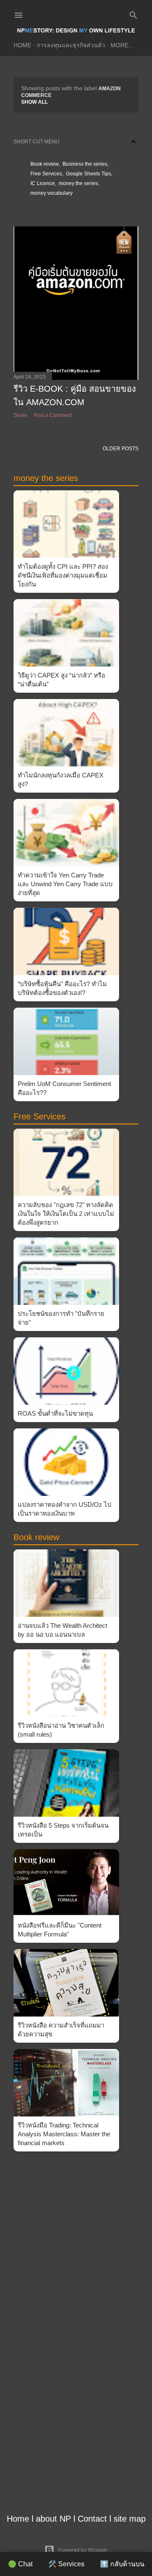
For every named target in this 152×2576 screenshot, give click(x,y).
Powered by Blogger (83, 2550)
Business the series (85, 164)
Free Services (46, 174)
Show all (34, 102)
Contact (92, 2519)
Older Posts (121, 449)
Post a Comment (53, 415)
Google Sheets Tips (88, 174)
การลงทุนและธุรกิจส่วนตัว (71, 45)
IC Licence (43, 183)
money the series (78, 183)
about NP (53, 2519)
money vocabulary (52, 193)
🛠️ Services (66, 2564)
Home (22, 45)
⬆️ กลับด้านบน (122, 2564)
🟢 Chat (20, 2564)
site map (130, 2519)
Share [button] (20, 415)
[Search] (133, 13)
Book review (45, 164)
